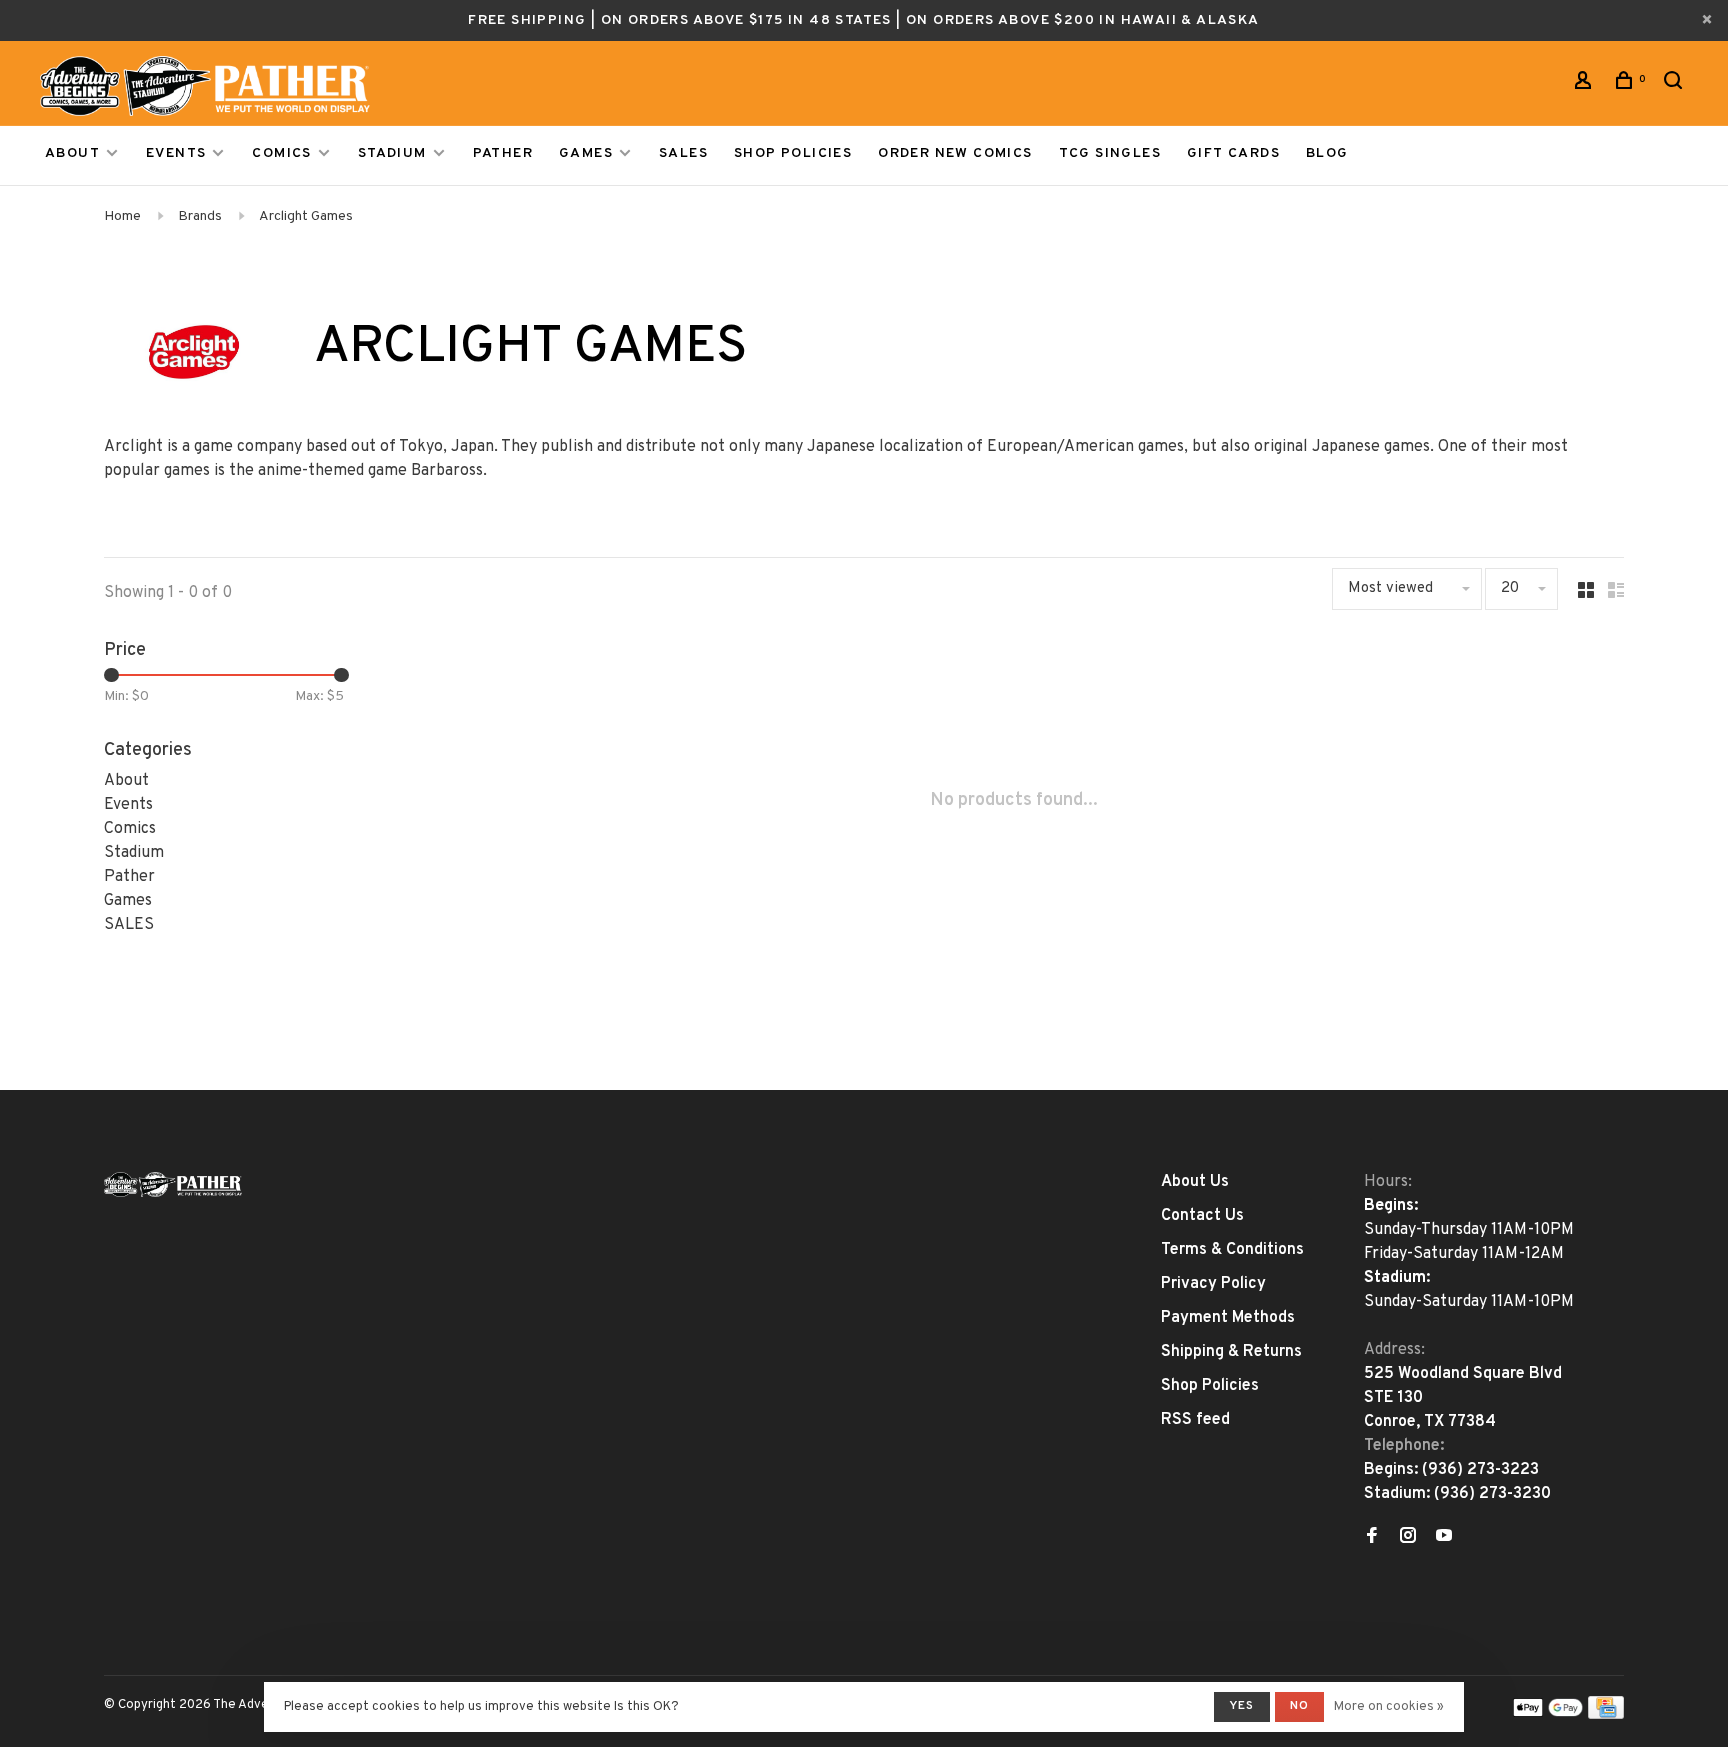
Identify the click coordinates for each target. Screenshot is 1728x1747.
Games (586, 153)
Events (176, 153)
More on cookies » (1389, 1707)
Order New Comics (955, 153)
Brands (200, 216)
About (72, 153)
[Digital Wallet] (1548, 1715)
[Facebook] (1372, 1538)
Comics (281, 153)
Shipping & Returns (1231, 1352)
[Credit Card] (1606, 1715)
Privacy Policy (1213, 1284)
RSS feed (1195, 1420)
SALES (683, 153)
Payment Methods (1228, 1318)
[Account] (1586, 84)
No (1299, 1706)
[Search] (1676, 84)
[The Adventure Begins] (173, 1184)
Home (122, 216)
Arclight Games (306, 216)
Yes (1242, 1706)
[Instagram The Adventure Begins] (1408, 1538)
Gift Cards (1233, 153)
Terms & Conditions (1232, 1250)
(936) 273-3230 (1492, 1494)
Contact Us (1202, 1216)
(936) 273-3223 (1480, 1470)
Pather (503, 153)
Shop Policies (793, 153)
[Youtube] (1444, 1538)
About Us (1195, 1182)
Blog (1327, 153)
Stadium (392, 153)
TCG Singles (1110, 153)
